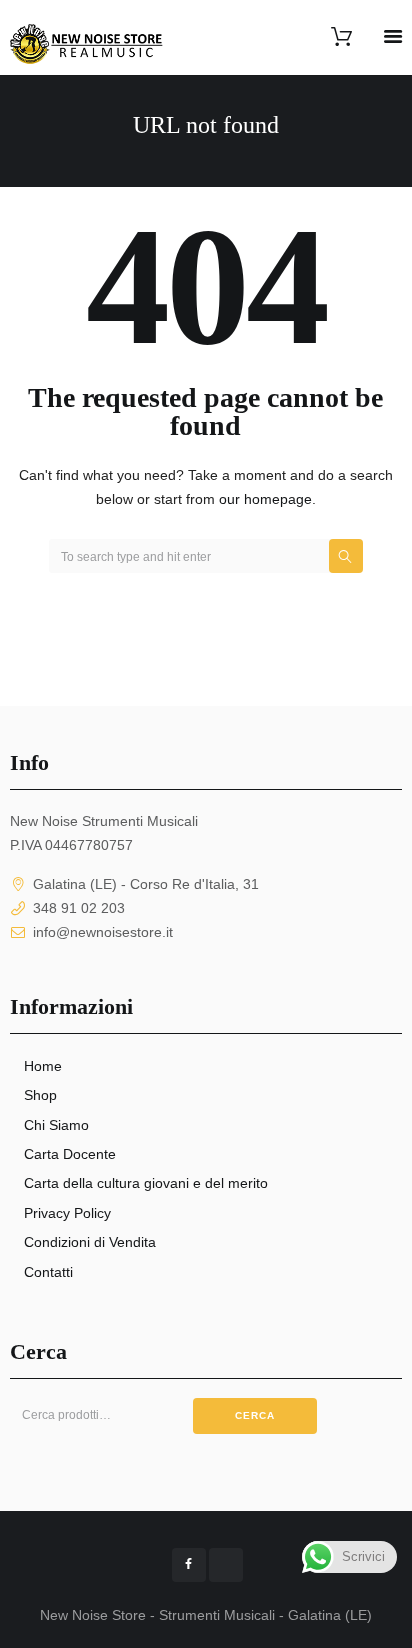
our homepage (265, 499)
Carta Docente (70, 1154)
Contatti (48, 1272)
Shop (40, 1095)
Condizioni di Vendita (90, 1242)
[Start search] (346, 556)
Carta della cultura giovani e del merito (146, 1183)
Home (43, 1066)
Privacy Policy (67, 1213)
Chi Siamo (56, 1125)
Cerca (255, 1415)
